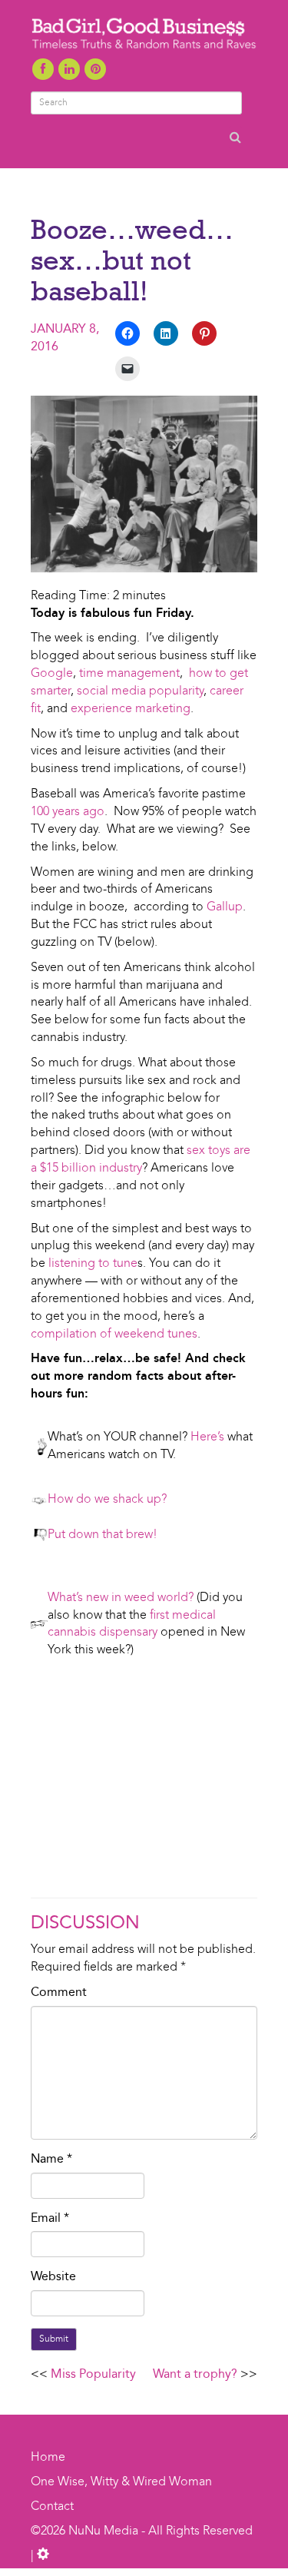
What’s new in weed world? (121, 1598)
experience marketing (131, 709)
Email (50, 2219)
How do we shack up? (107, 1500)
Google (52, 674)
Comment (59, 1993)
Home (48, 2458)
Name (51, 2160)
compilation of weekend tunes (114, 1334)
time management (129, 674)
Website (53, 2277)
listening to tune (93, 1264)
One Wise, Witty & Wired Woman (121, 2482)
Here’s (207, 1437)
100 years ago (68, 812)
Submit (54, 2339)
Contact (52, 2507)
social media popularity (140, 691)
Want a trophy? (195, 2375)
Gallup (225, 907)
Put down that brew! (104, 1535)
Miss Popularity (93, 2375)
